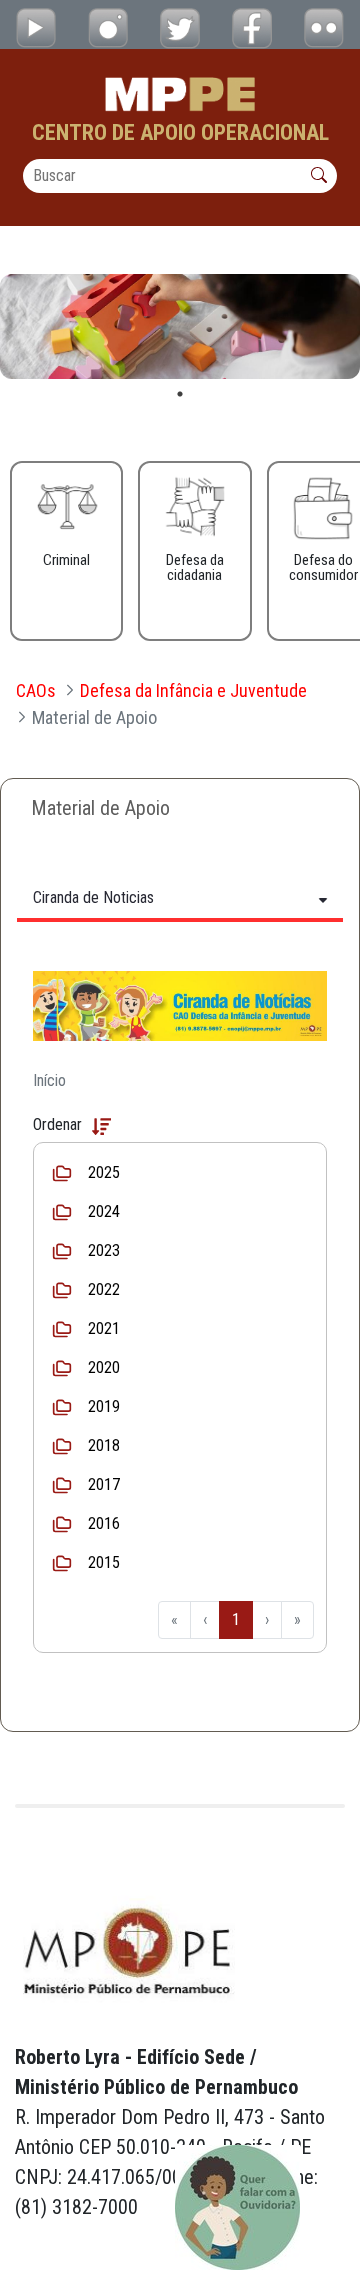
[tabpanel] (180, 326)
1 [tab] (180, 394)
